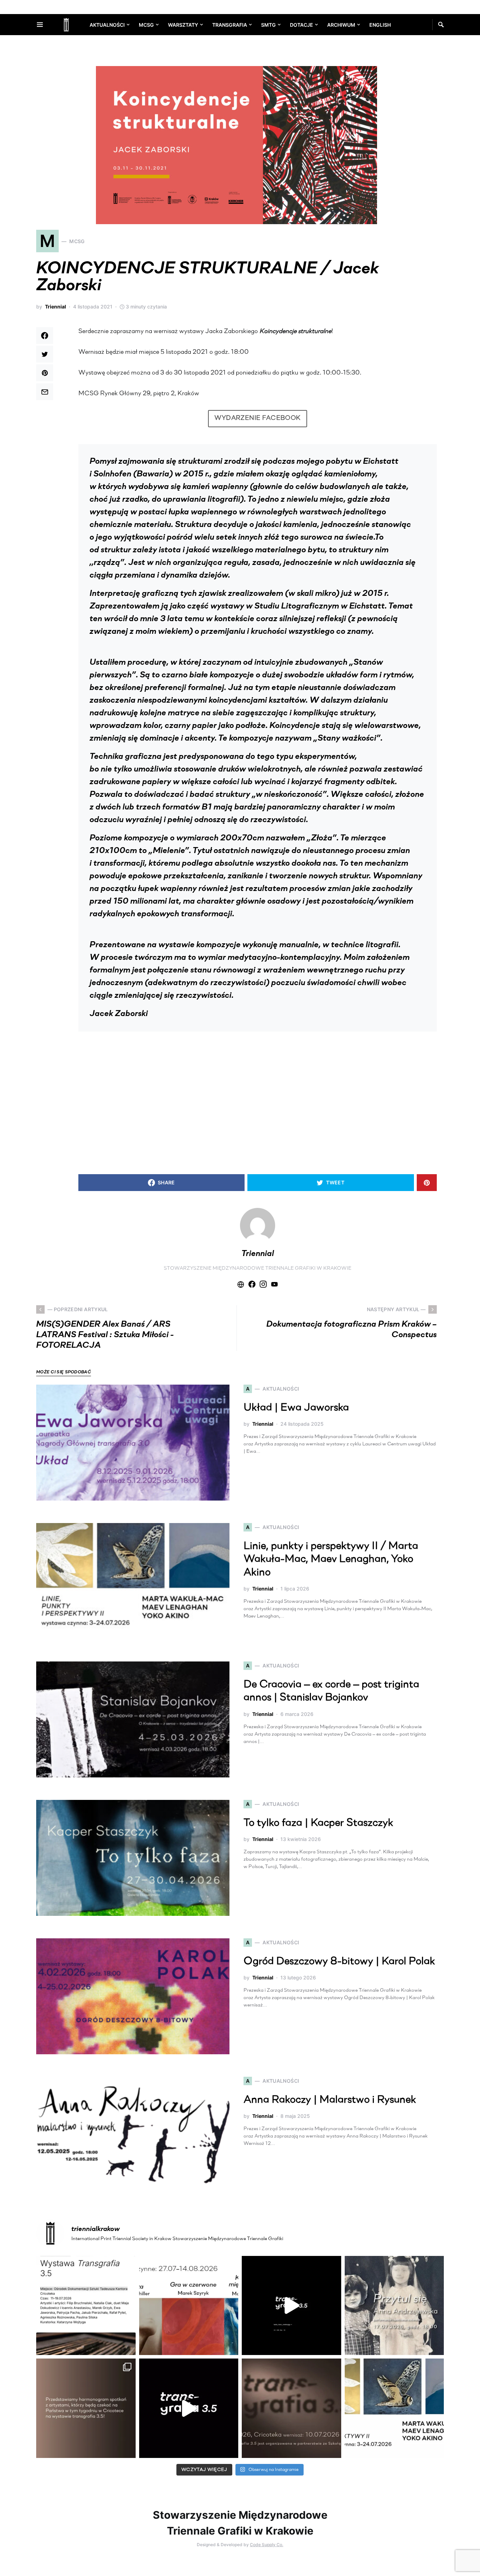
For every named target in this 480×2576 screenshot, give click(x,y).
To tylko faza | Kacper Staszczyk (318, 1823)
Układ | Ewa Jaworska (296, 1408)
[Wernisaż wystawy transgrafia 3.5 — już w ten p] (189, 2408)
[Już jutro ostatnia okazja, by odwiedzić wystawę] (291, 2306)
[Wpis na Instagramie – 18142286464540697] (86, 2408)
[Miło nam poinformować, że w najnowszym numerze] (86, 2306)
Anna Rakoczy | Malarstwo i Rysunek (330, 2100)
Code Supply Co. (267, 2545)
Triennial (56, 307)
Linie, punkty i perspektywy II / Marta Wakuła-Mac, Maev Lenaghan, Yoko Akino (331, 1560)
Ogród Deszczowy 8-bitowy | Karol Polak (339, 1962)
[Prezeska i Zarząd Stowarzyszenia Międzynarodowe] (189, 2306)
